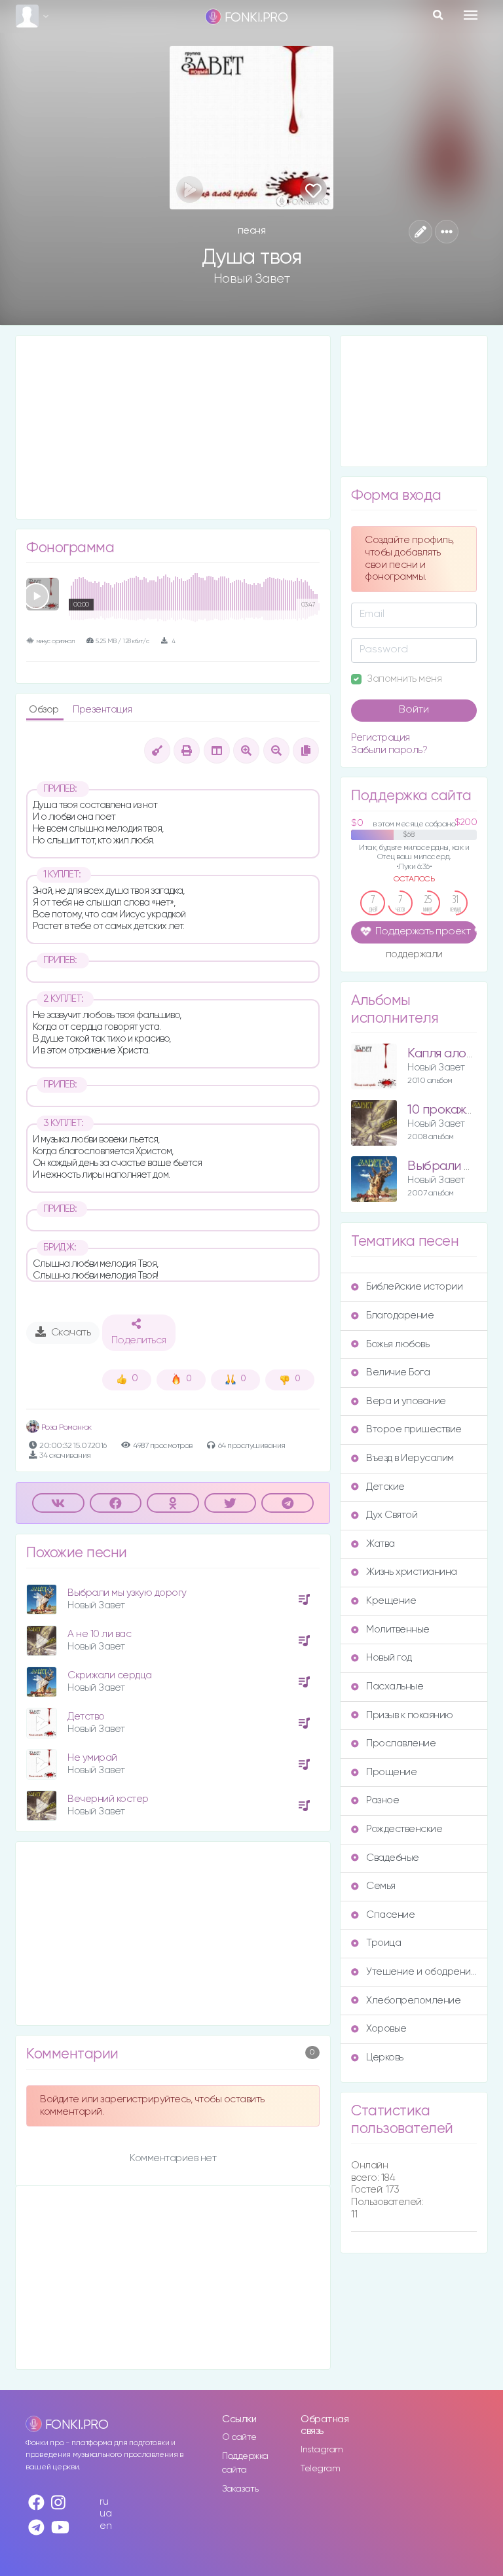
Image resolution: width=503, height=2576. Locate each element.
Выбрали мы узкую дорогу (127, 1593)
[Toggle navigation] (471, 15)
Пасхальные (395, 1686)
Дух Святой (392, 1515)
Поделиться (139, 1341)
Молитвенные (398, 1630)
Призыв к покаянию (410, 1715)
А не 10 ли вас (99, 1634)
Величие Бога (398, 1372)
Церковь (385, 2057)
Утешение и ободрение (421, 1972)
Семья (381, 1886)
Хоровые (386, 2029)
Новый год (389, 1658)
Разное (382, 1800)
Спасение (390, 1915)
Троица (383, 1943)
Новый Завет (252, 279)
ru (104, 2502)
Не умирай (92, 1758)
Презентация (102, 710)
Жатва (381, 1544)
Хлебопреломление (413, 2001)
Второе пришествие (414, 1429)
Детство (86, 1717)
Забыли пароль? (389, 750)
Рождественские (404, 1829)
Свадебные (393, 1858)
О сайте (239, 2437)
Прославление (401, 1743)
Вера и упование (406, 1401)
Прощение (391, 1772)
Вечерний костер (108, 1799)
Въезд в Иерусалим (410, 1458)
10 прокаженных (454, 1110)
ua (105, 2514)
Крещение (391, 1601)
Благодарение (400, 1315)
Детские (385, 1487)
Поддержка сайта (245, 2463)
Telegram (320, 2469)
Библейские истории (414, 1287)
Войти (414, 710)
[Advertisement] (173, 427)
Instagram (322, 2450)
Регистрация (381, 738)
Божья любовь (398, 1344)
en (105, 2526)
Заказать (240, 2489)
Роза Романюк (65, 1427)
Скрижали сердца (110, 1675)
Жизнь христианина (412, 1572)
